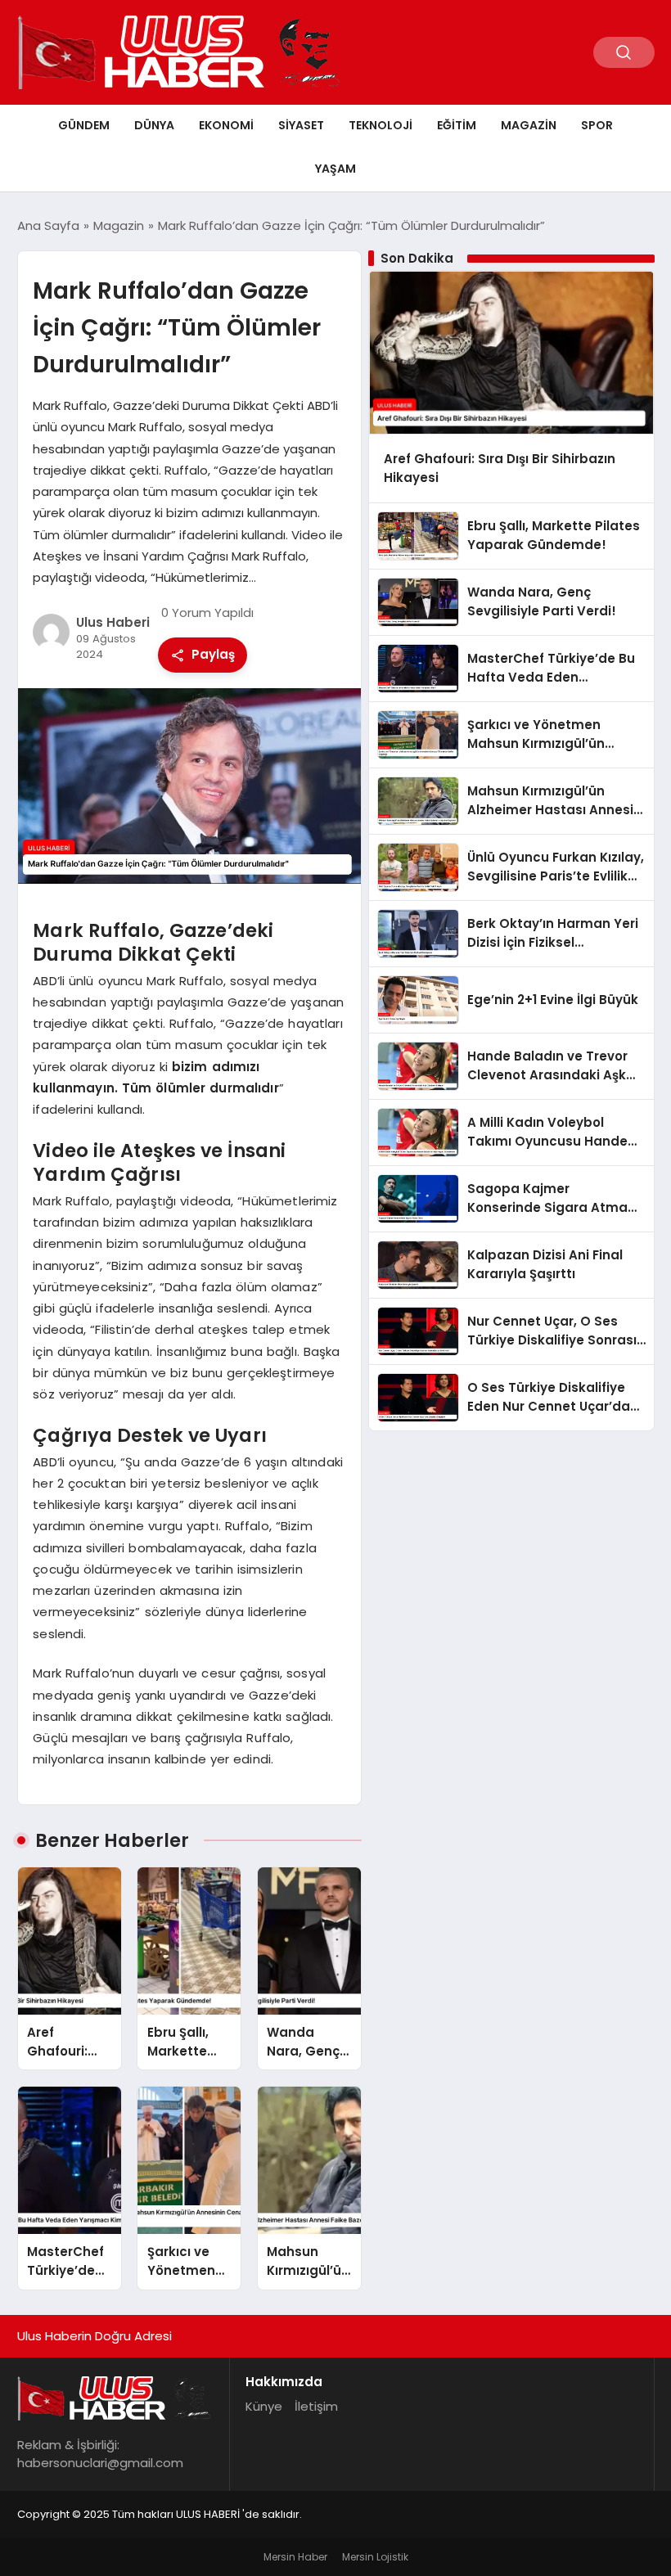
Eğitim (457, 125)
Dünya (154, 125)
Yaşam (335, 169)
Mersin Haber (295, 2557)
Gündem (84, 125)
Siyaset (301, 125)
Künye (264, 2406)
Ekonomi (226, 125)
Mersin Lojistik (375, 2557)
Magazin (529, 125)
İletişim (316, 2406)
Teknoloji (381, 125)
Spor (597, 125)
